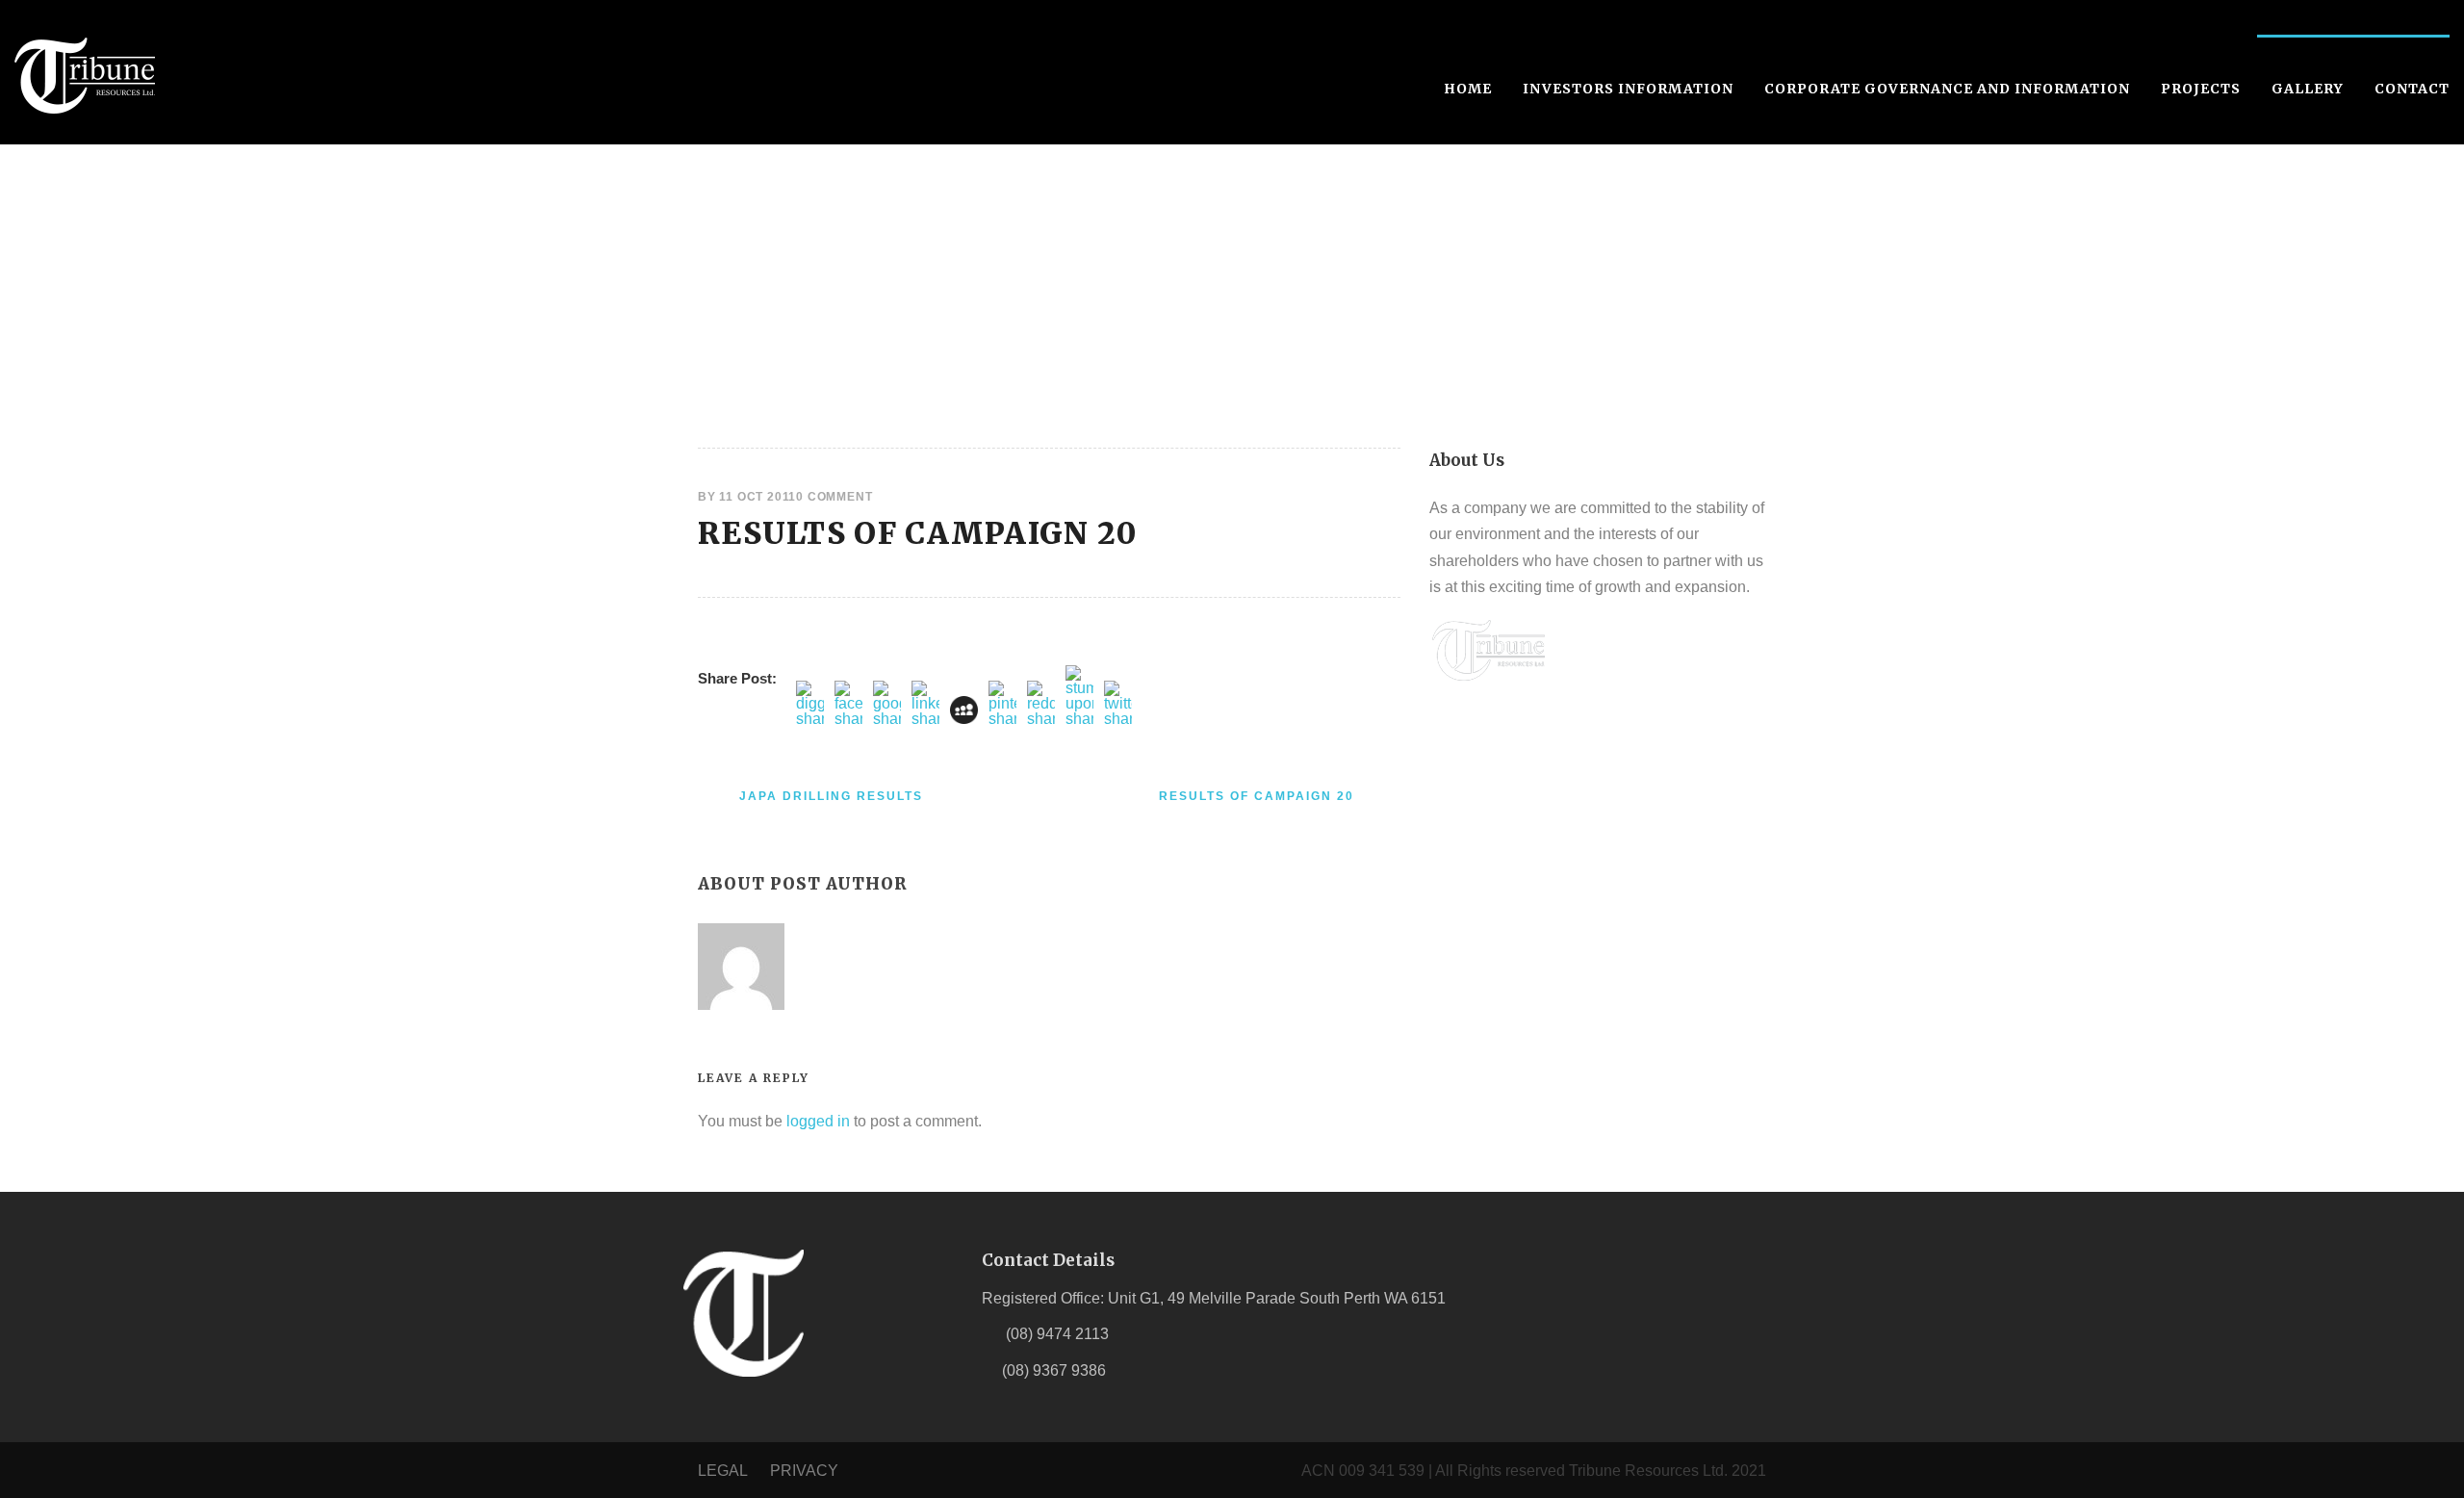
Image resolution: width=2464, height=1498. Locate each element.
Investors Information (1628, 89)
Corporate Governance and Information (1947, 89)
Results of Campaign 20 (918, 533)
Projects (2201, 89)
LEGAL (724, 1471)
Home (1468, 89)
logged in (818, 1121)
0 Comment (834, 497)
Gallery (2308, 89)
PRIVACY (804, 1471)
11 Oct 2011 (757, 497)
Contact (2412, 89)
